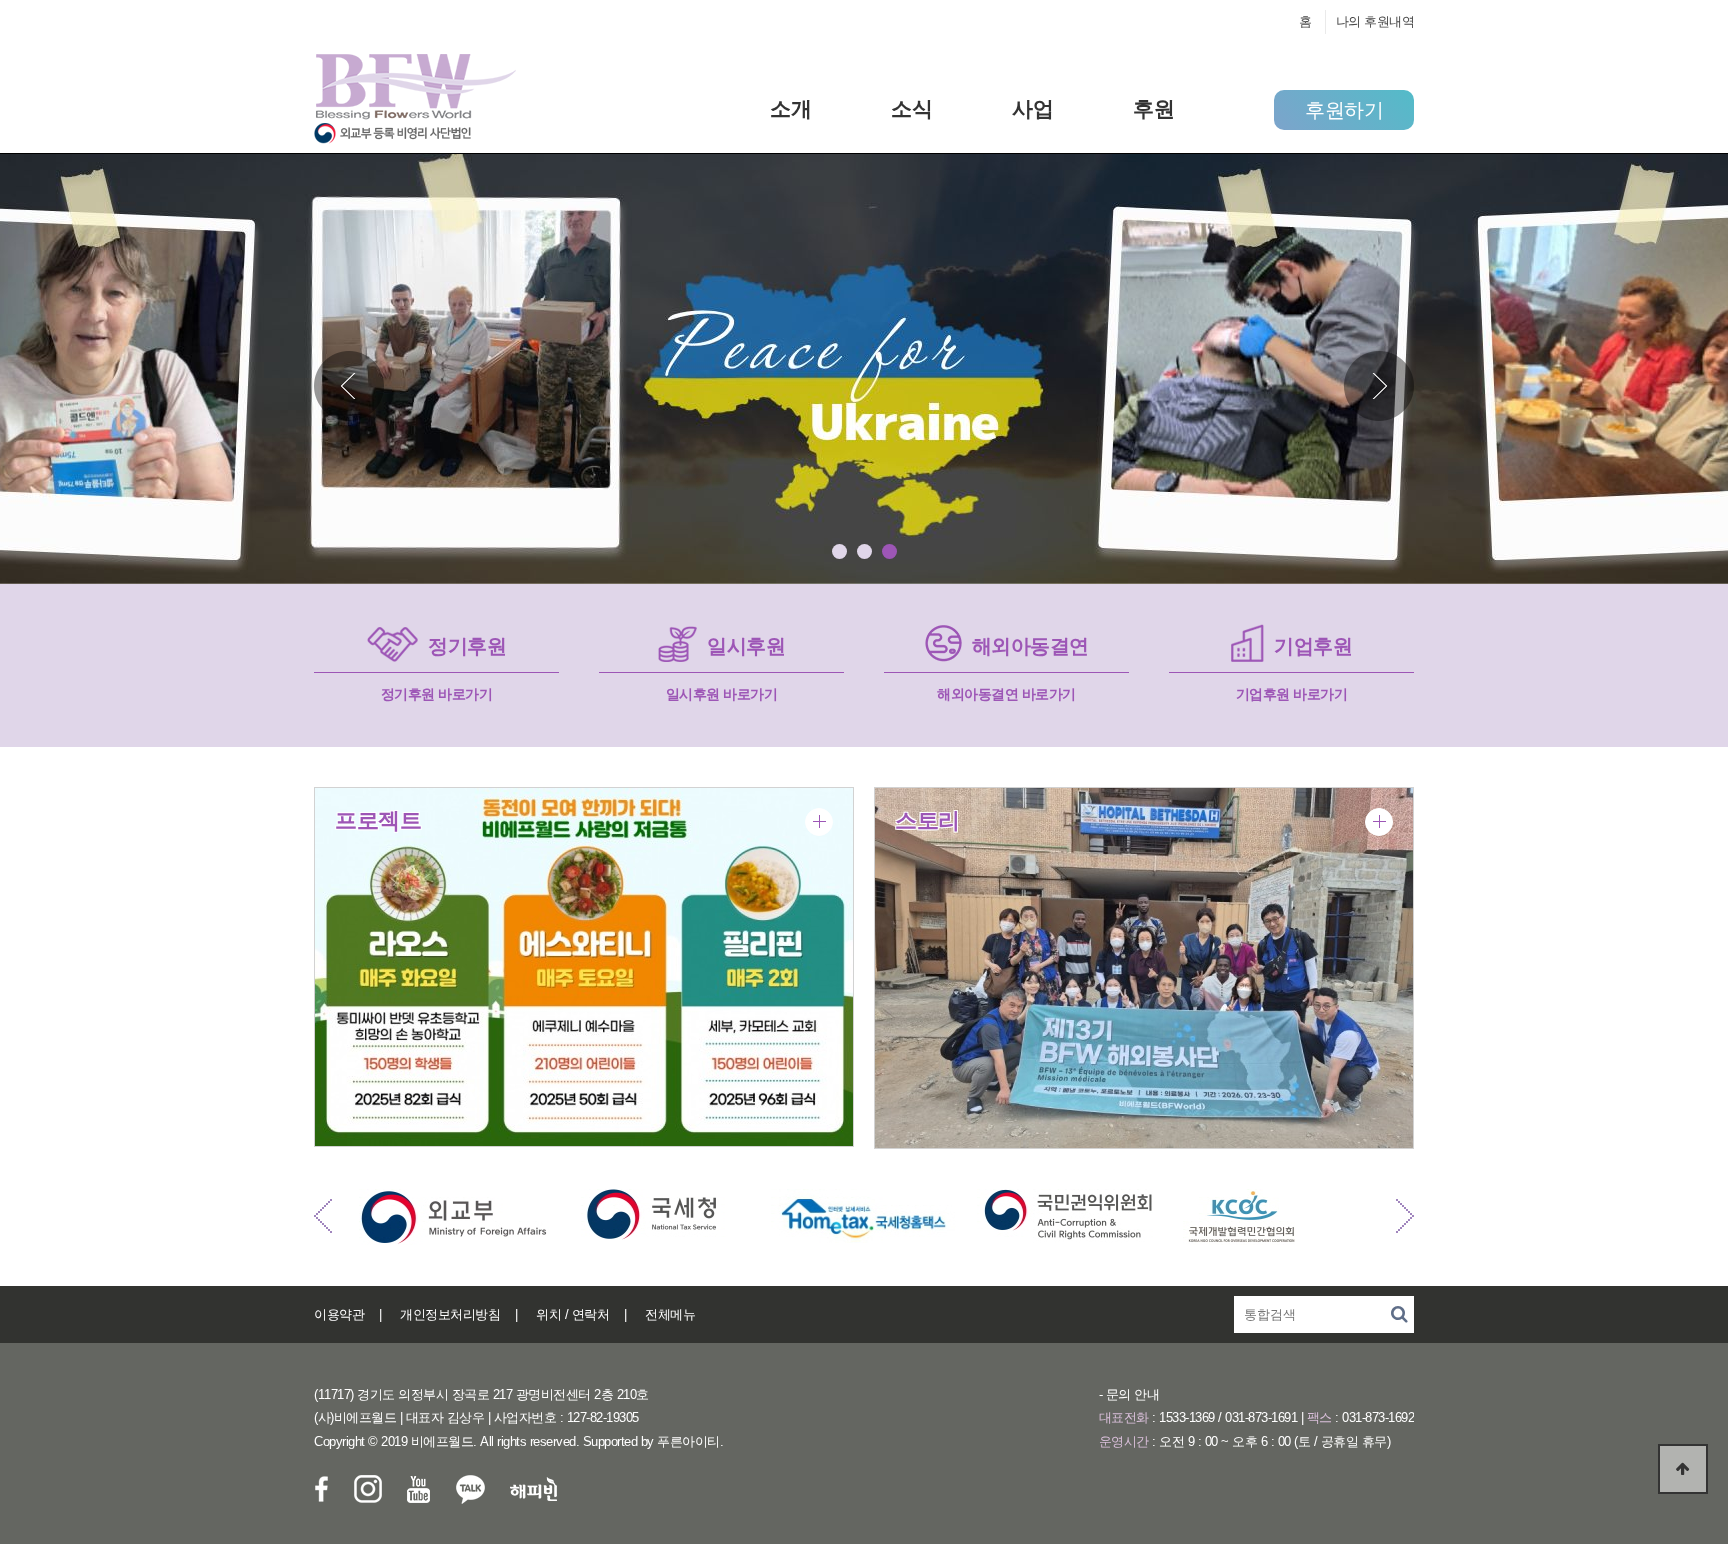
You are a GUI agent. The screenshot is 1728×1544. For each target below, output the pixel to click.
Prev (349, 386)
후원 (1153, 108)
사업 (1032, 108)
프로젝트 (378, 820)
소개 (790, 108)
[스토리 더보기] (1379, 822)
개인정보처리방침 (450, 1314)
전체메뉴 (670, 1314)
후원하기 (1344, 110)
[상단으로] (1683, 1469)
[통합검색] (1399, 1314)
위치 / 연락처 (572, 1314)
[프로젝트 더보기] (819, 822)
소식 (911, 108)
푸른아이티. (690, 1441)
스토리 (927, 820)
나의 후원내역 (1375, 21)
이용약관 (339, 1314)
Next (1379, 386)
